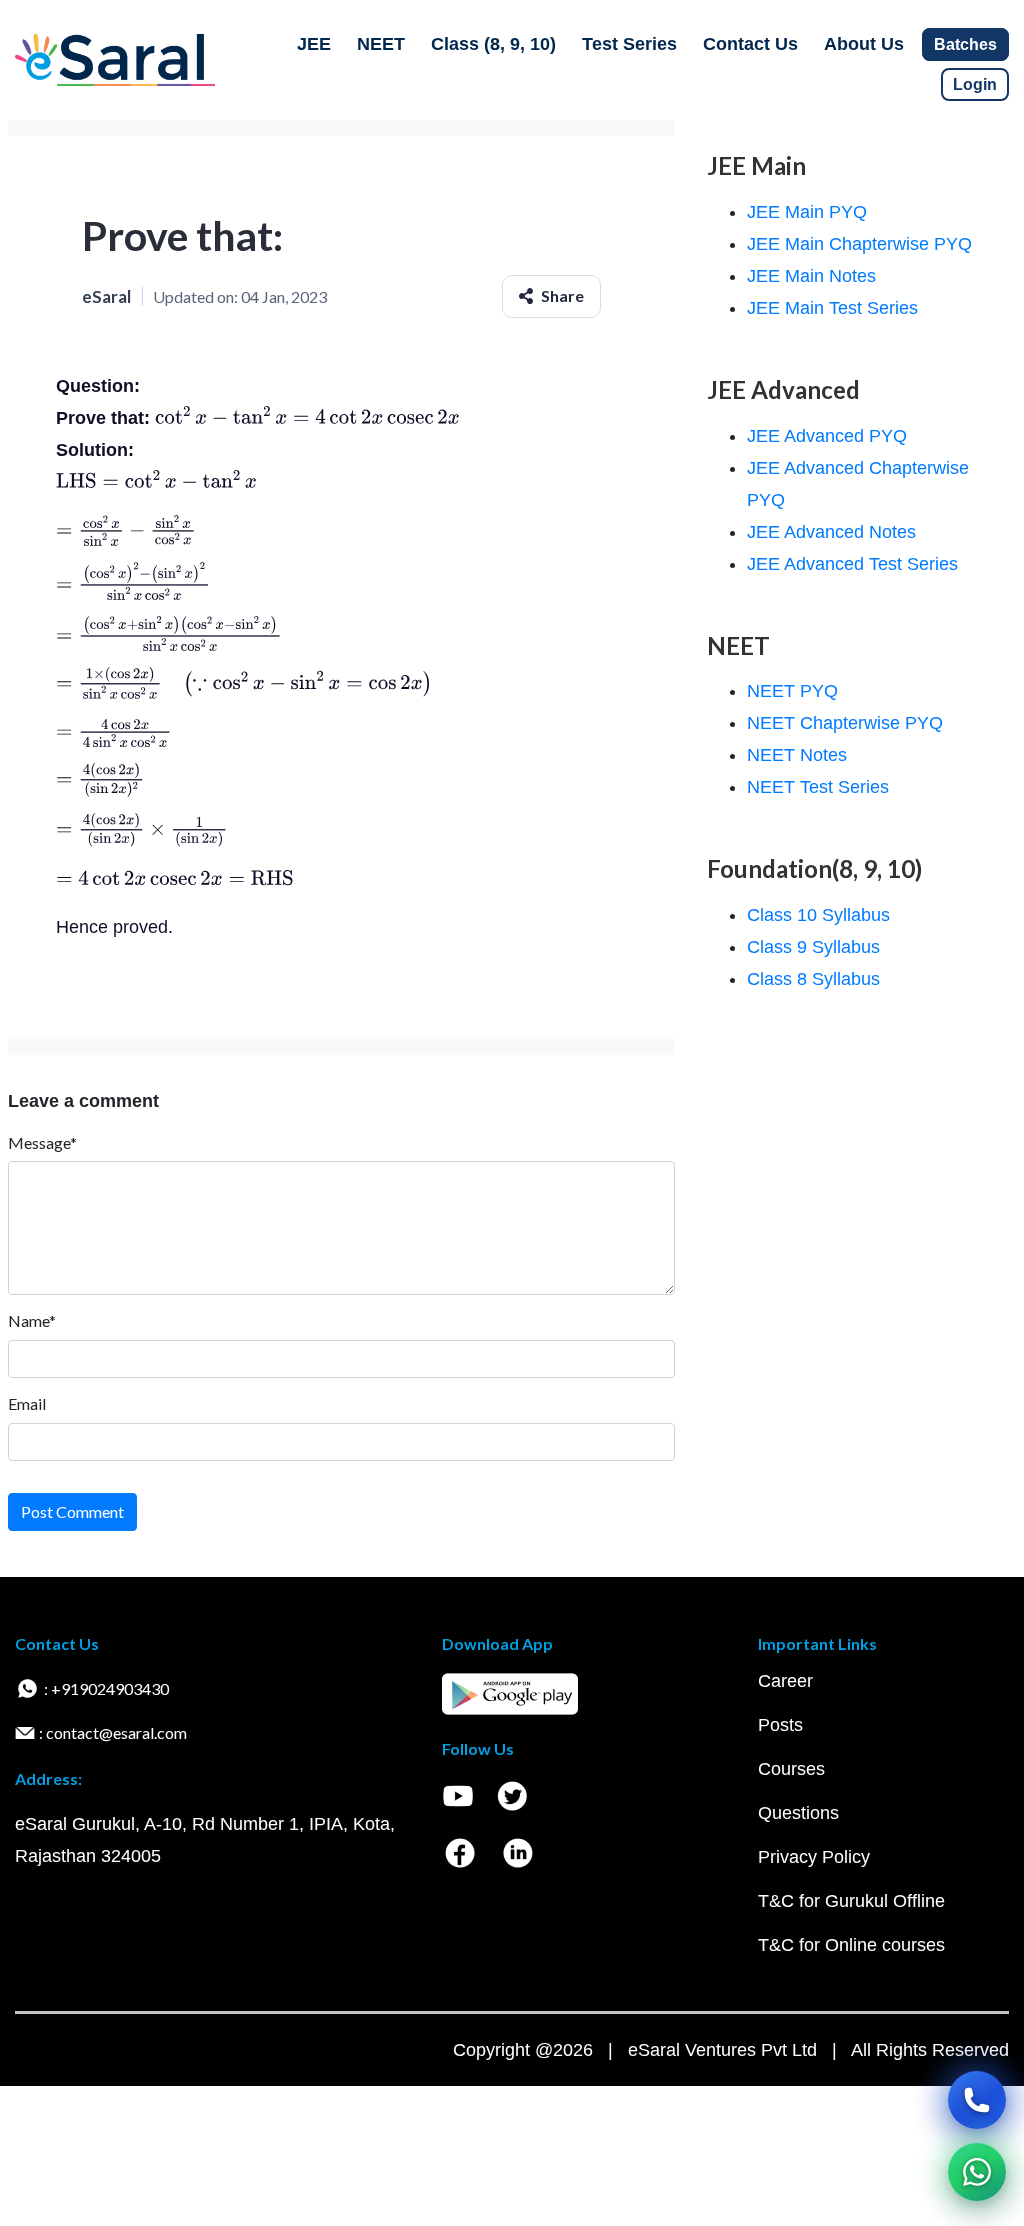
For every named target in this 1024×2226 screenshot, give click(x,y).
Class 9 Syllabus (813, 947)
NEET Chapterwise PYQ (845, 723)
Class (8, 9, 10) (493, 44)
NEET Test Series (818, 787)
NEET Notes (797, 755)
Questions (798, 1813)
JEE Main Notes (811, 276)
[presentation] (307, 418)
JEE (314, 44)
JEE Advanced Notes (831, 532)
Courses (791, 1769)
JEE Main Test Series (832, 308)
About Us (864, 44)
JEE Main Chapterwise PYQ (859, 244)
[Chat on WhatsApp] (977, 2172)
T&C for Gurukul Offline (851, 1901)
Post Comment (72, 1511)
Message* (42, 1142)
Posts (780, 1725)
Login (975, 84)
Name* (32, 1320)
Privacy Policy (814, 1857)
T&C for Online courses (851, 1945)
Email (27, 1403)
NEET (381, 44)
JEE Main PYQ (807, 212)
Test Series (629, 44)
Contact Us (750, 44)
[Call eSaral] (977, 2100)
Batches (965, 44)
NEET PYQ (792, 691)
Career (785, 1681)
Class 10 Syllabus (818, 915)
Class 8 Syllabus (813, 979)
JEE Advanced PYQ (827, 436)
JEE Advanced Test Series (852, 564)
